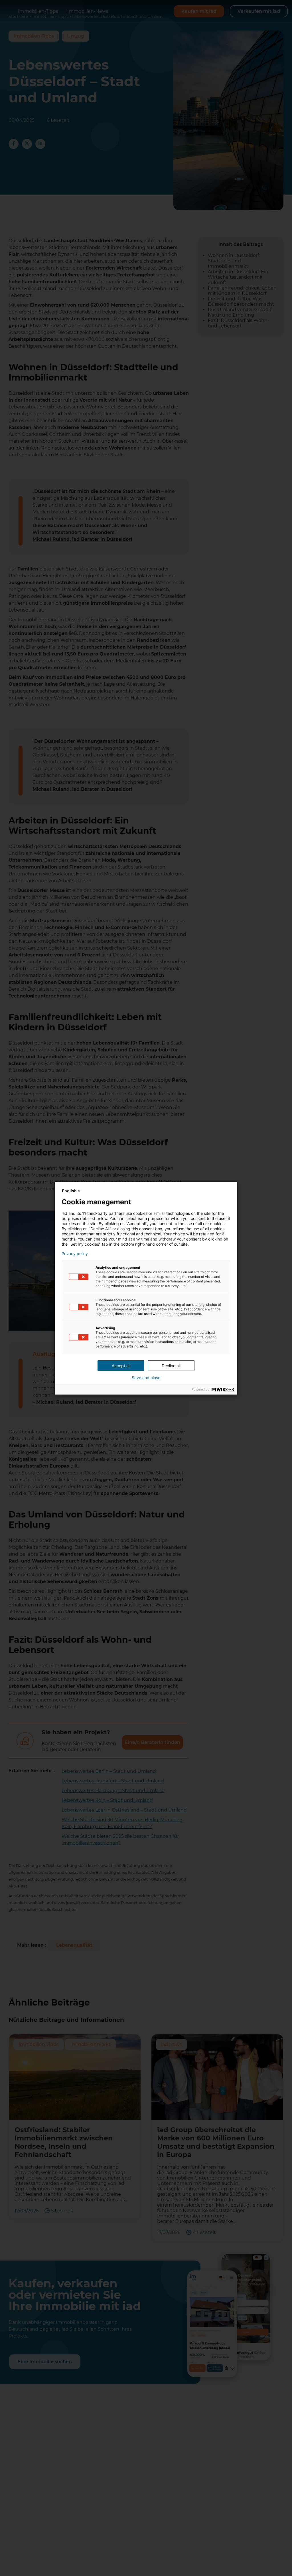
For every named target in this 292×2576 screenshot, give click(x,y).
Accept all (121, 1366)
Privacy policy (75, 1254)
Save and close (146, 1378)
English (69, 1191)
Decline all (171, 1366)
